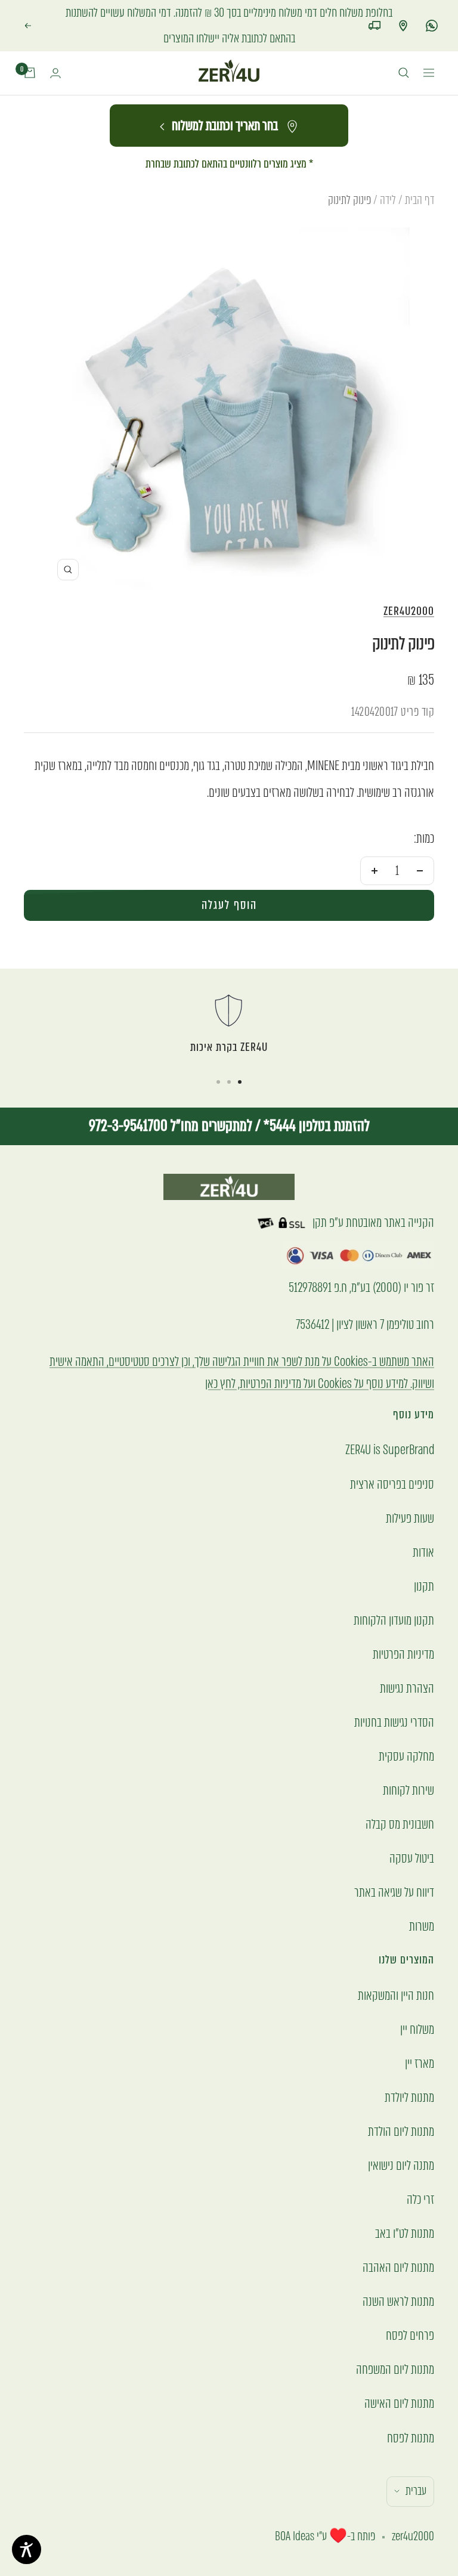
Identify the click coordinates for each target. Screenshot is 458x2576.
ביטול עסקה (412, 1833)
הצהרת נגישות (407, 1663)
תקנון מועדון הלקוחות (394, 1595)
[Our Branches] (403, 13)
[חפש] (404, 48)
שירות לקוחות (409, 1765)
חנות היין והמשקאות (396, 1970)
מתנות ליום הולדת (401, 2106)
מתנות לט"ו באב (405, 2208)
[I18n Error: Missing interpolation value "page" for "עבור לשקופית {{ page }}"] (240, 1056)
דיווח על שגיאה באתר (394, 1867)
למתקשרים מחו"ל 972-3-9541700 (171, 1100)
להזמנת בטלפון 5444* (315, 1100)
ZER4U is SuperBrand (390, 1425)
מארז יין (420, 2038)
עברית (416, 2465)
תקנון (424, 1561)
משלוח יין (417, 2004)
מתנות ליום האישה (399, 2378)
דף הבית (420, 174)
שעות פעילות (410, 1493)
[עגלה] (30, 48)
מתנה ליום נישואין (401, 2140)
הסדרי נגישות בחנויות (394, 1697)
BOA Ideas (295, 2511)
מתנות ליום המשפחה (395, 2344)
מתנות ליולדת (409, 2072)
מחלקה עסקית (406, 1731)
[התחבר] (55, 47)
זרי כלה (420, 2174)
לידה (388, 174)
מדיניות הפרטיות (403, 1629)
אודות (423, 1527)
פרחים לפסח (410, 2310)
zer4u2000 (409, 585)
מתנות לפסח (411, 2412)
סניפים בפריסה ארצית (392, 1459)
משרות (422, 1901)
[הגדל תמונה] (68, 544)
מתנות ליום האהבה (398, 2242)
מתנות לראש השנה (398, 2276)
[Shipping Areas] (375, 13)
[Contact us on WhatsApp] (432, 13)
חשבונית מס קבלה (400, 1799)
